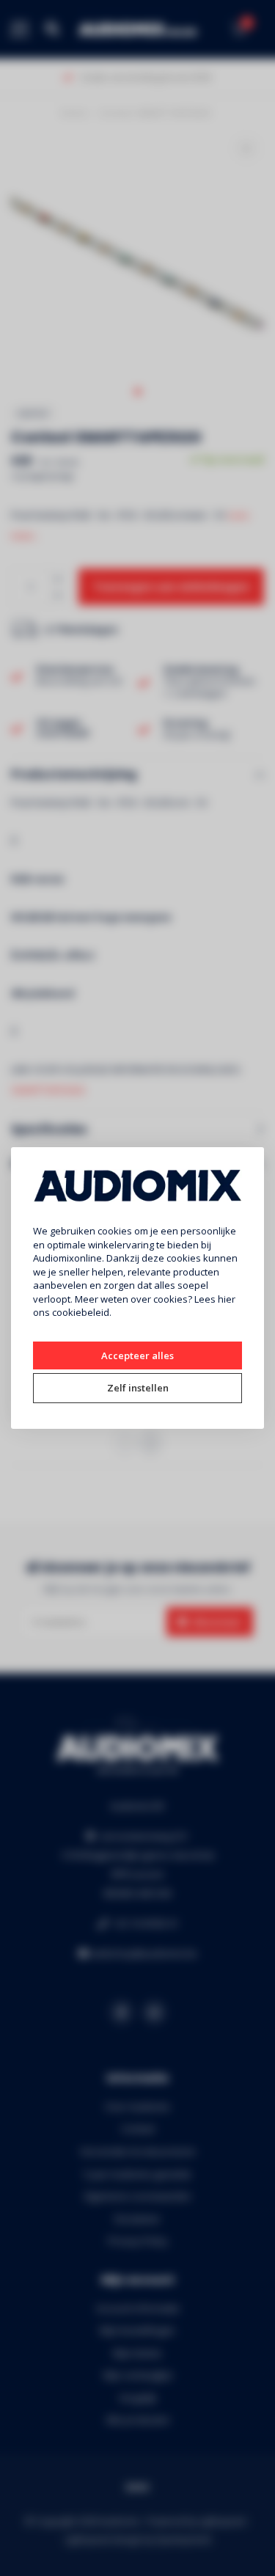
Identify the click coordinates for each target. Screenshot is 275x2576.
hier (227, 1299)
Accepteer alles (137, 1355)
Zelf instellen (138, 1388)
